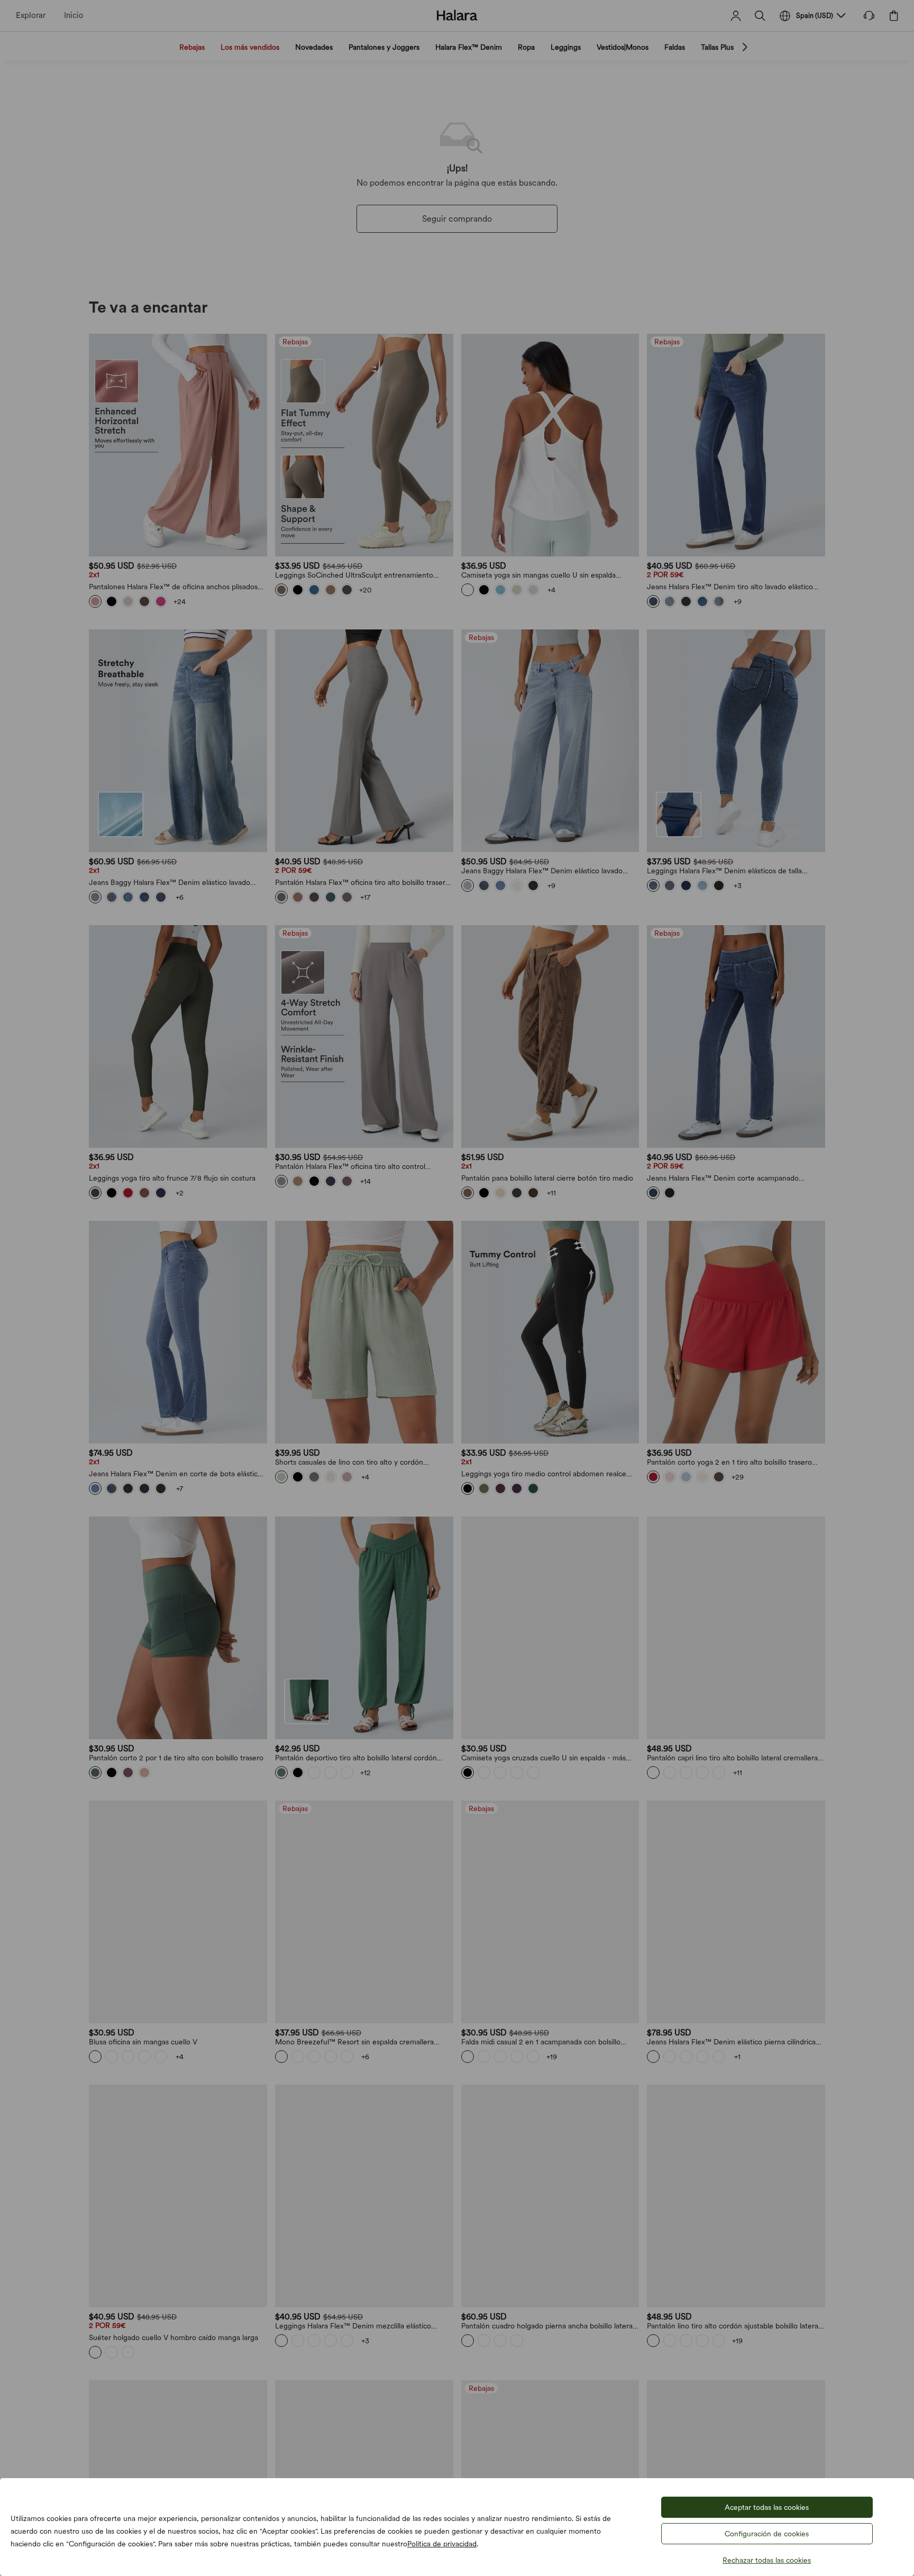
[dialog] (457, 1288)
